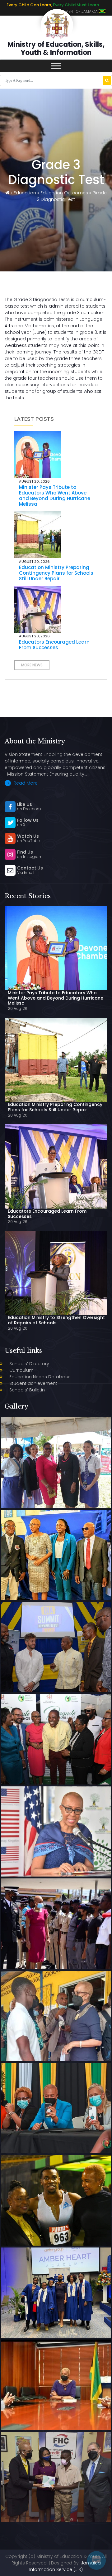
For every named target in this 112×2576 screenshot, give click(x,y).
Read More (25, 783)
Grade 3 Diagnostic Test (72, 196)
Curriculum (21, 1370)
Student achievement (33, 1383)
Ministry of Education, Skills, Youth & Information (56, 49)
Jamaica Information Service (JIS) (65, 2566)
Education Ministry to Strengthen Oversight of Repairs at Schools (56, 1320)
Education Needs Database (40, 1377)
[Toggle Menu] (56, 66)
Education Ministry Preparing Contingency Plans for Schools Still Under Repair (56, 573)
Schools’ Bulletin (27, 1390)
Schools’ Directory (29, 1364)
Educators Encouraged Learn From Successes (54, 645)
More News (32, 665)
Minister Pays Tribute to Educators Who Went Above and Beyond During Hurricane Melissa (55, 496)
